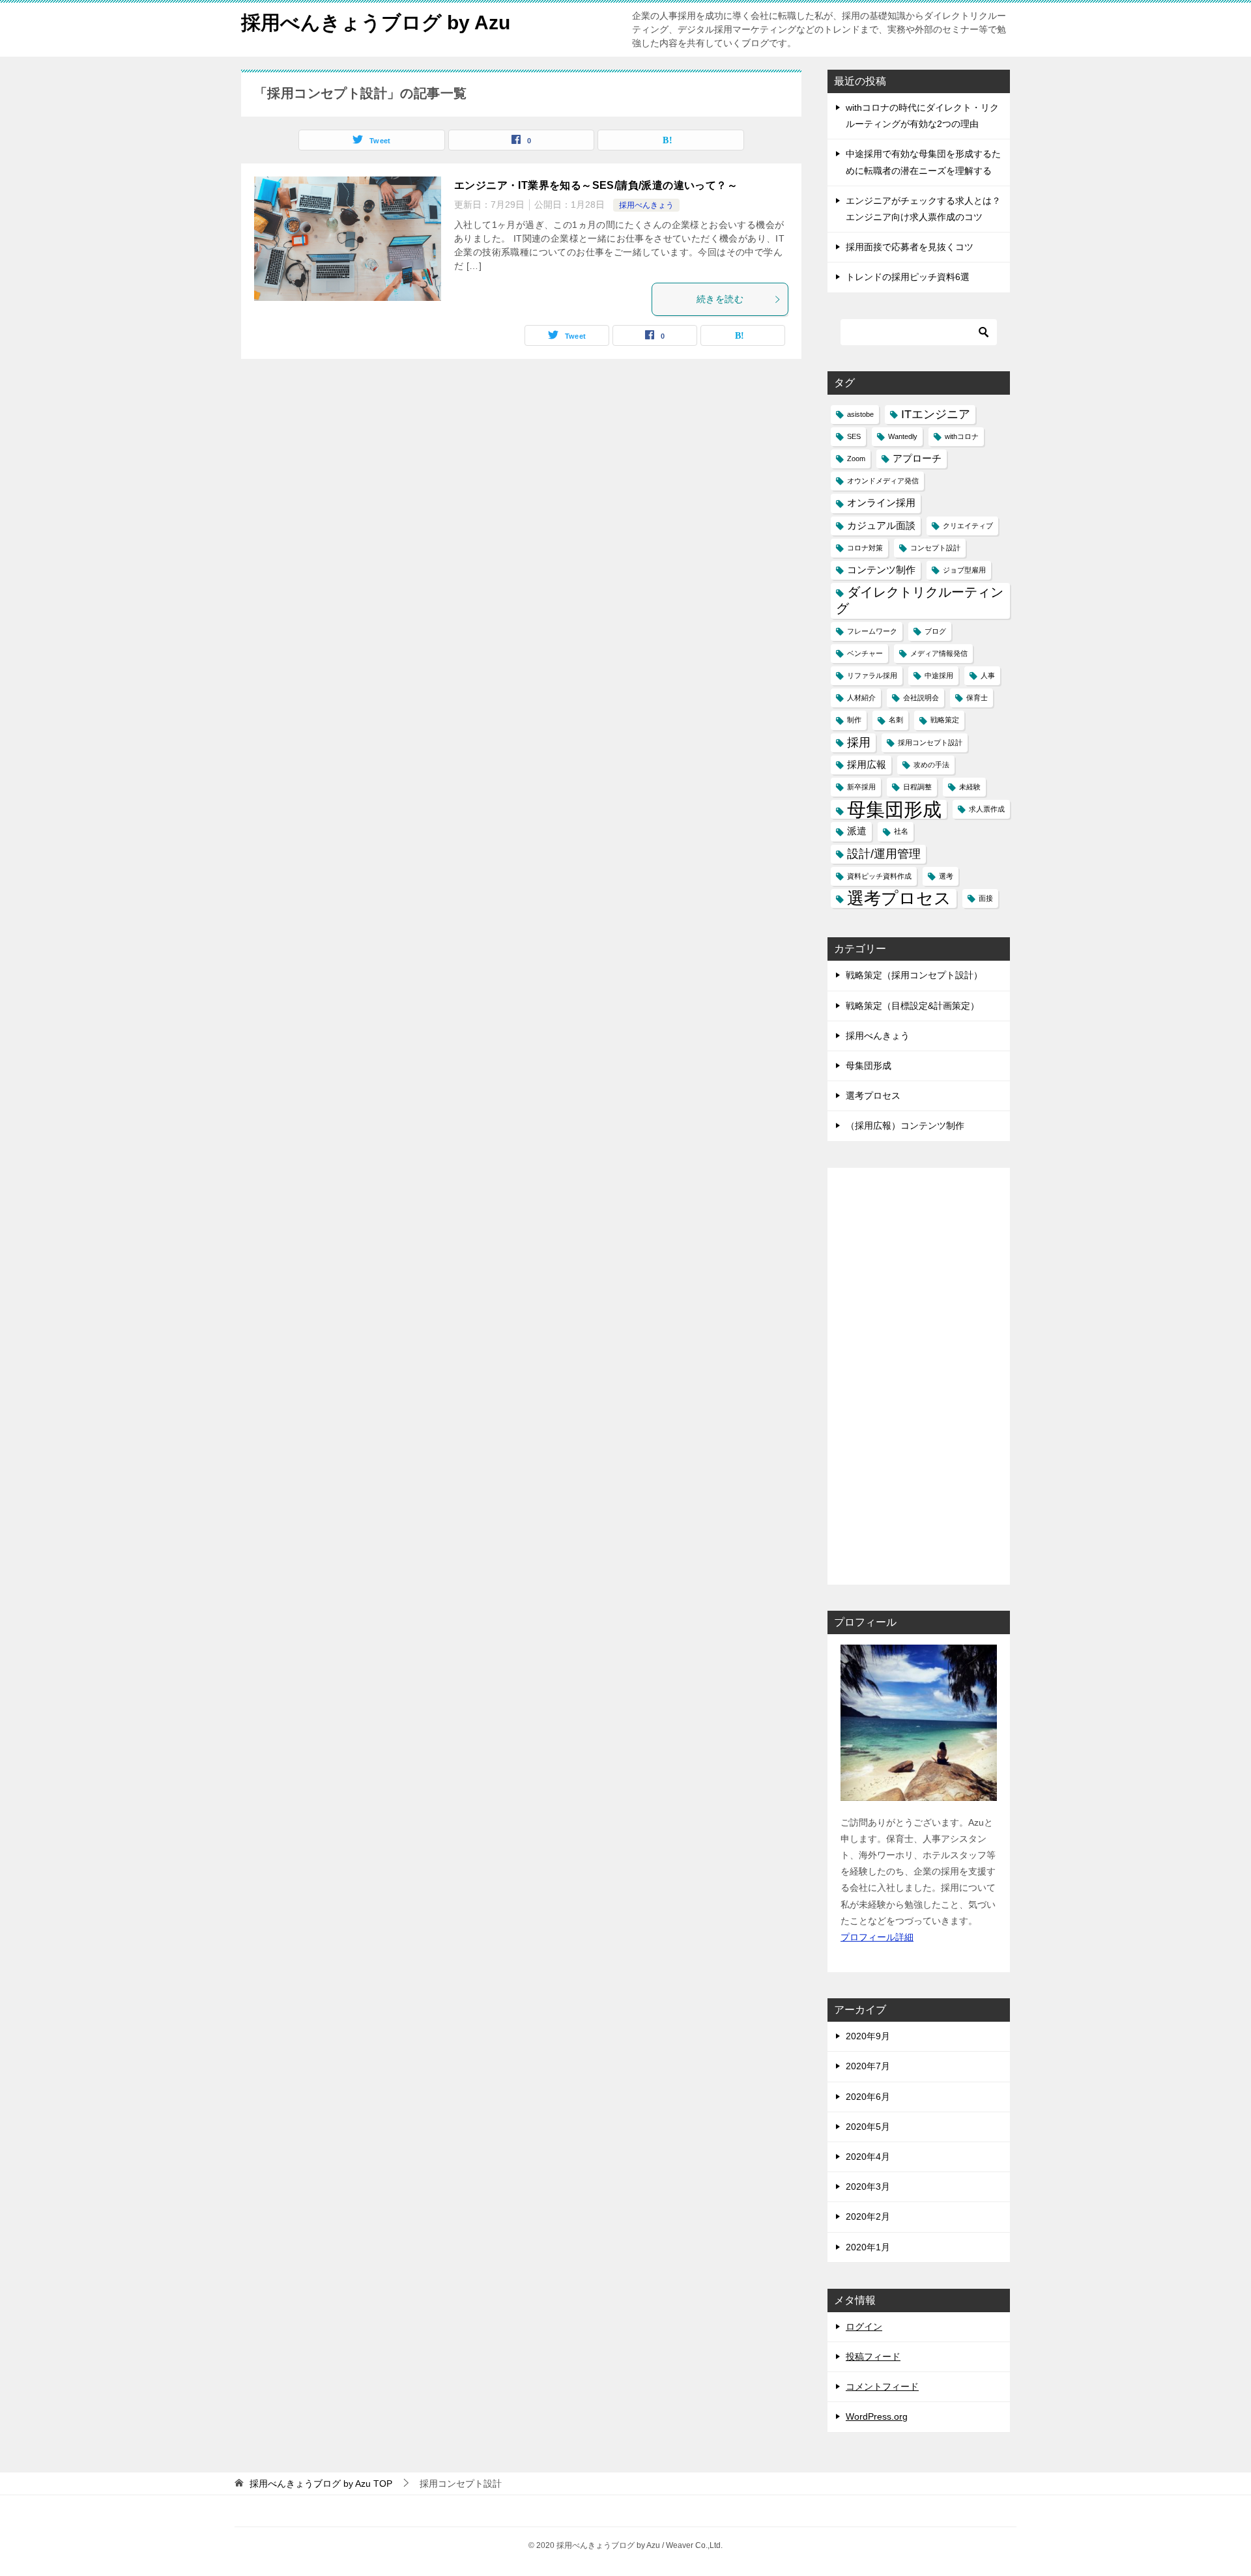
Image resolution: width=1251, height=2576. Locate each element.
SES (854, 436)
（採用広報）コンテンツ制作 (905, 1125)
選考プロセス (899, 898)
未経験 (970, 787)
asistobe (860, 414)
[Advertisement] (919, 1376)
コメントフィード (882, 2386)
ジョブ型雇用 (964, 570)
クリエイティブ (968, 526)
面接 (986, 898)
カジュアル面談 (881, 526)
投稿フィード (873, 2357)
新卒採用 (861, 787)
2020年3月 (868, 2187)
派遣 (857, 831)
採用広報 (867, 765)
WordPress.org (877, 2416)
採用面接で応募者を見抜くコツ (910, 247)
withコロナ (962, 436)
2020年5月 (868, 2127)
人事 (988, 675)
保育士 (977, 698)
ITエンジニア (936, 414)
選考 (946, 876)
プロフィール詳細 (877, 1937)
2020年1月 (868, 2247)
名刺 (896, 720)
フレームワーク (872, 631)
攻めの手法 (931, 765)
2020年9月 (868, 2036)
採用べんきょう (646, 205)
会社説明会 (921, 698)
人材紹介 (861, 698)
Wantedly (903, 436)
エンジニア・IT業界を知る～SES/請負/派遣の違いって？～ (596, 185)
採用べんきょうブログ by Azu (376, 22)
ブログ (935, 631)
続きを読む (720, 299)
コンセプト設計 (935, 548)
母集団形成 (894, 809)
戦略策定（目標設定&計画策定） (913, 1006)
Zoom (856, 459)
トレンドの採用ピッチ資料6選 (908, 277)
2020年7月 (868, 2066)
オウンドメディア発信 (883, 481)
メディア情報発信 (939, 653)
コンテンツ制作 (881, 570)
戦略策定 (945, 720)
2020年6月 (868, 2097)
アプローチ (917, 459)
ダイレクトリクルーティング (920, 600)
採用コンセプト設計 (930, 743)
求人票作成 (987, 809)
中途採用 (939, 675)
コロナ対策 (865, 548)
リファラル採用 (872, 675)
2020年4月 (868, 2157)
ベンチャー (865, 653)
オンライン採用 (881, 503)
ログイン (864, 2327)
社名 (901, 831)
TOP (321, 2484)
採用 (859, 743)
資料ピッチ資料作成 (879, 876)
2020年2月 (868, 2216)
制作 (854, 720)
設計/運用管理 (884, 854)
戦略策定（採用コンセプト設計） (914, 975)
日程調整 (917, 787)
